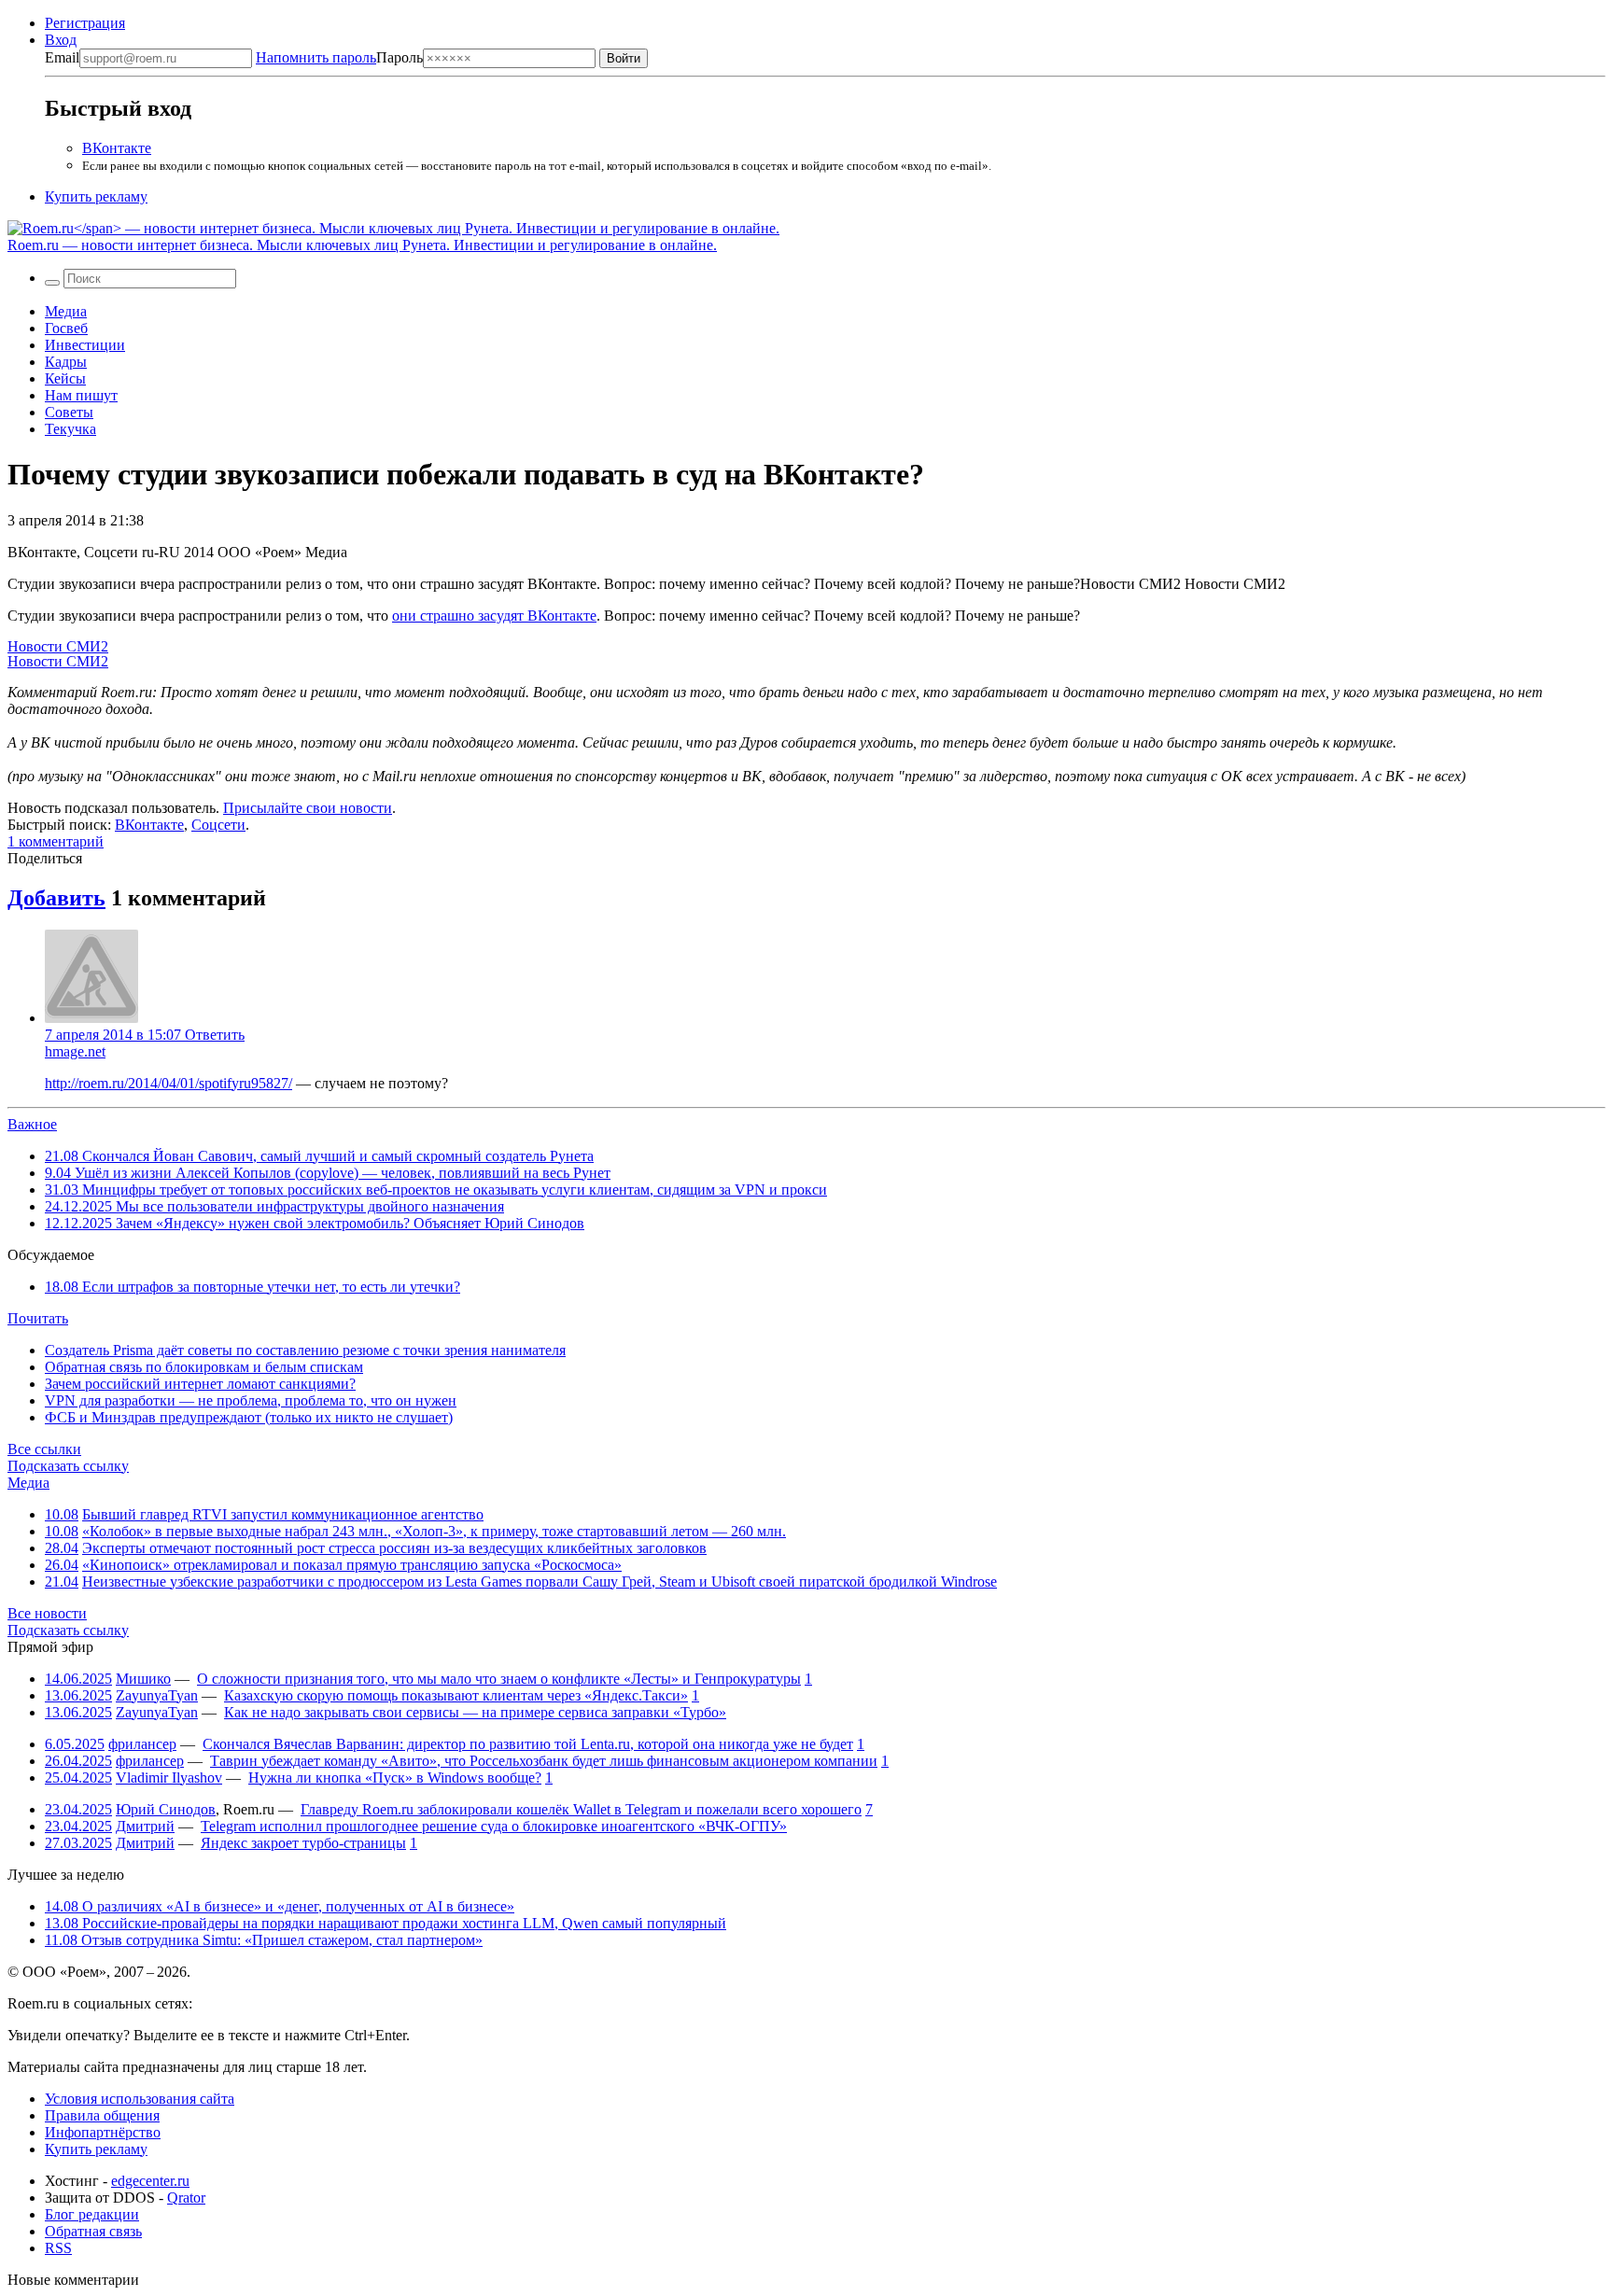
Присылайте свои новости (308, 808)
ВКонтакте (117, 148)
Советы (69, 412)
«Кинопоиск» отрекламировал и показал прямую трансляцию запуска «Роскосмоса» (352, 1565)
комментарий (56, 841)
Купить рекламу (96, 196)
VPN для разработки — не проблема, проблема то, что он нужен (251, 1400)
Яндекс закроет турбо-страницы (303, 1843)
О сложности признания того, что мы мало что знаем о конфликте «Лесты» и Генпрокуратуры (499, 1679)
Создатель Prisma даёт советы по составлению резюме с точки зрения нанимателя (305, 1350)
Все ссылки (44, 1449)
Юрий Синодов (166, 1809)
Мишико (143, 1679)
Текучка (70, 429)
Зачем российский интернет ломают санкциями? (200, 1384)
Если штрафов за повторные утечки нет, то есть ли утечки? (252, 1287)
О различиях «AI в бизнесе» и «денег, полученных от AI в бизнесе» (280, 1906)
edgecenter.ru (150, 2181)
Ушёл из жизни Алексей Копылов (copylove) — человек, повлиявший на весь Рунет (328, 1173)
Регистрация (85, 23)
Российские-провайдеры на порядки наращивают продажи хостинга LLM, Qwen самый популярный (386, 1923)
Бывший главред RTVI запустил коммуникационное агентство (283, 1514)
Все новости (47, 1613)
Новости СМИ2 (58, 646)
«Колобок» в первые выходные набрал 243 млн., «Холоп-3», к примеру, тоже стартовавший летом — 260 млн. (434, 1531)
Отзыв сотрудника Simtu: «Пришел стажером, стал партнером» (264, 1940)
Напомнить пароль (316, 57)
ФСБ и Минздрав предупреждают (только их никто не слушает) (249, 1417)
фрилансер (142, 1744)
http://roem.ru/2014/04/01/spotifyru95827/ (168, 1083)
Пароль (339, 57)
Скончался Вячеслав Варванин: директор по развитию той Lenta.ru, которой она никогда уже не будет (528, 1744)
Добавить (56, 898)
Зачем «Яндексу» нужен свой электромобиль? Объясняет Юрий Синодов (315, 1223)
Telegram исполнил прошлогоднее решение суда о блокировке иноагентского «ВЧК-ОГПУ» (494, 1826)
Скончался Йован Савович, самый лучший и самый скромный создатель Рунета (319, 1156)
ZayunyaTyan (157, 1695)
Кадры (66, 362)
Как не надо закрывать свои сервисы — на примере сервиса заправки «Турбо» (475, 1712)
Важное (32, 1124)
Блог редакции (92, 2214)
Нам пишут (81, 395)
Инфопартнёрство (103, 2132)
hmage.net (75, 1051)
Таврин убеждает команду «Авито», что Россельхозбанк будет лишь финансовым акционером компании (544, 1761)
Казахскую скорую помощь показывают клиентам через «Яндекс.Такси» (456, 1695)
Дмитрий (145, 1826)
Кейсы (65, 378)
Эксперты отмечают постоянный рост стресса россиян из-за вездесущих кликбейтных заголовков (394, 1548)
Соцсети (218, 825)
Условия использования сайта (140, 2099)
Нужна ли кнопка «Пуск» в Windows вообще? (395, 1778)
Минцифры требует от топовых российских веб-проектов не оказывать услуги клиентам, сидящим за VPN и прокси (436, 1190)
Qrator (186, 2198)
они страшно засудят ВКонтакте (494, 616)
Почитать (38, 1318)
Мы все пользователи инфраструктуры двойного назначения (274, 1206)
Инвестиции (85, 345)
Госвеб (66, 328)
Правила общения (102, 2115)
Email (62, 57)
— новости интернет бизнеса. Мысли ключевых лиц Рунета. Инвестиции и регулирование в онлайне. (362, 245)
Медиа (66, 311)
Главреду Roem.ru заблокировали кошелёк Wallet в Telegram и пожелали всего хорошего (581, 1809)
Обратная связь (93, 2231)
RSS (58, 2248)
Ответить (215, 1035)
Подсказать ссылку (68, 1466)
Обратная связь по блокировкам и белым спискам (204, 1367)
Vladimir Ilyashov (169, 1778)
